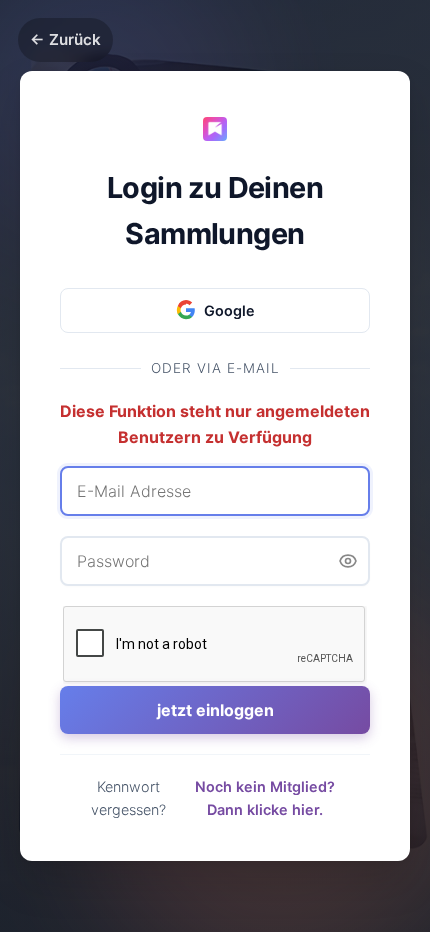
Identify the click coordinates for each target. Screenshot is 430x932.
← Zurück (65, 39)
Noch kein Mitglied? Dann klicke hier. (265, 798)
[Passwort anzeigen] (348, 561)
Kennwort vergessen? (128, 798)
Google (229, 310)
